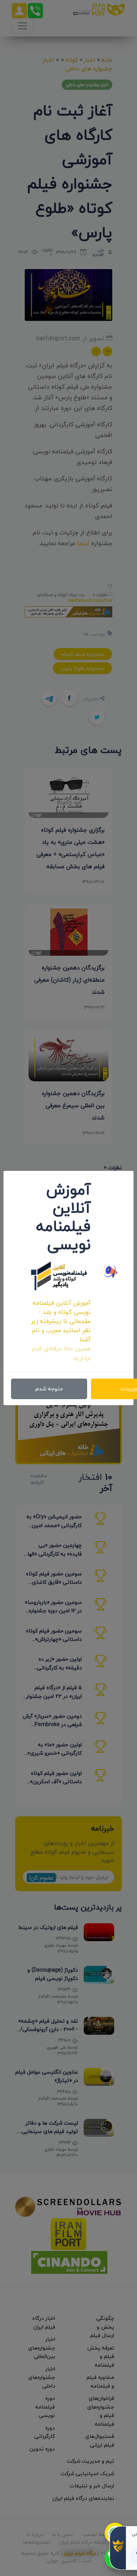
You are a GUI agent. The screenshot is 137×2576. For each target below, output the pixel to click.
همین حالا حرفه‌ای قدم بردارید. (61, 1353)
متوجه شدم (49, 1389)
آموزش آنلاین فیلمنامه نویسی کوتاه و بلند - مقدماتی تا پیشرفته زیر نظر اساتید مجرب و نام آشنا (61, 1321)
